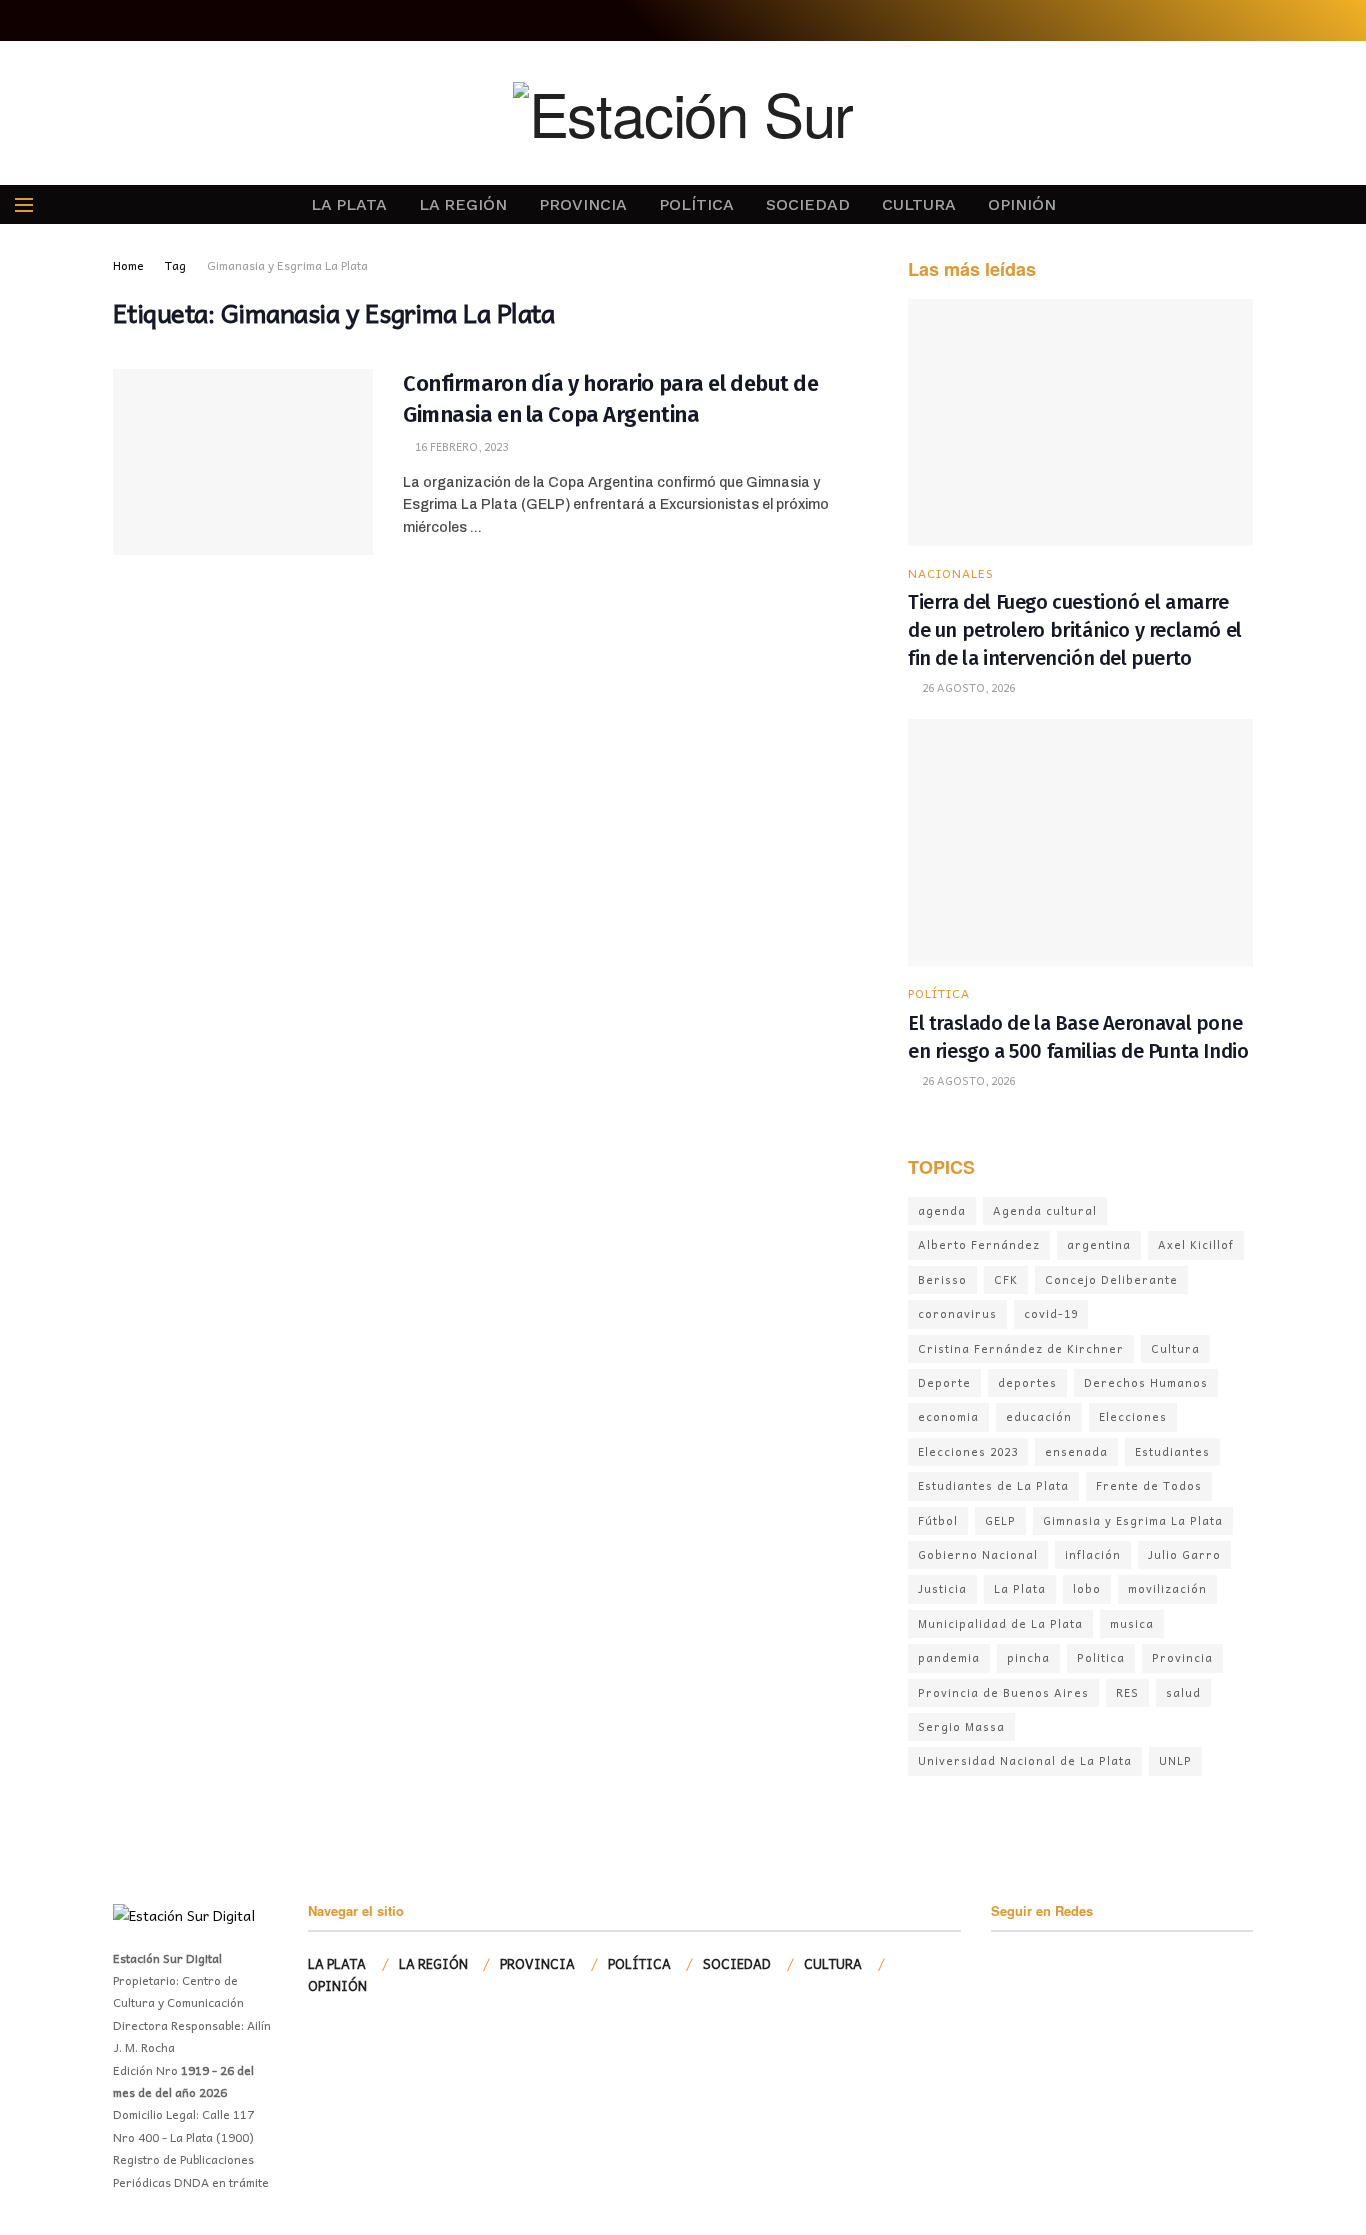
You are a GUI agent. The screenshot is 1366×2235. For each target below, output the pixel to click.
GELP (1000, 1520)
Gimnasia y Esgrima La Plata (1133, 1520)
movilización (1167, 1588)
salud (1183, 1692)
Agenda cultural (1045, 1210)
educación (1039, 1416)
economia (948, 1416)
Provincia (1182, 1657)
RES (1127, 1692)
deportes (1027, 1382)
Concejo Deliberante (1111, 1279)
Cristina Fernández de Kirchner (1021, 1348)
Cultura (1175, 1348)
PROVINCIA (583, 204)
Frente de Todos (1149, 1485)
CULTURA (919, 204)
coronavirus (957, 1313)
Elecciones (1133, 1416)
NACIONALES (951, 573)
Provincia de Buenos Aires (1003, 1692)
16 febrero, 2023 (460, 446)
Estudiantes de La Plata (993, 1485)
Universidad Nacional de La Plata (1025, 1760)
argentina (1099, 1244)
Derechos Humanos (1146, 1382)
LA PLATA (349, 204)
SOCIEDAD (808, 204)
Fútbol (938, 1520)
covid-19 (1051, 1313)
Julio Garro (1184, 1554)
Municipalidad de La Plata (1000, 1623)
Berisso (942, 1279)
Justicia (942, 1588)
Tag (175, 265)
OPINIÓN (1022, 204)
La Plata (1020, 1588)
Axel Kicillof (1196, 1244)
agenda (942, 1210)
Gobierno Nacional (978, 1554)
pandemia (949, 1657)
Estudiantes (1172, 1451)
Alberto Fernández (979, 1244)
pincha (1028, 1657)
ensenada (1076, 1451)
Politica (1101, 1657)
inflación (1093, 1554)
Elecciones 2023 (968, 1451)
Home (128, 265)
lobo (1087, 1588)
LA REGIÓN (463, 204)
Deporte (944, 1382)
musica (1132, 1623)
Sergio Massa (961, 1726)
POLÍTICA (696, 204)
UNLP (1175, 1760)
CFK (1006, 1279)
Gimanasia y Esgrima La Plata (287, 265)
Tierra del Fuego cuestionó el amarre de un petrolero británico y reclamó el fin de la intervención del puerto (1075, 630)
